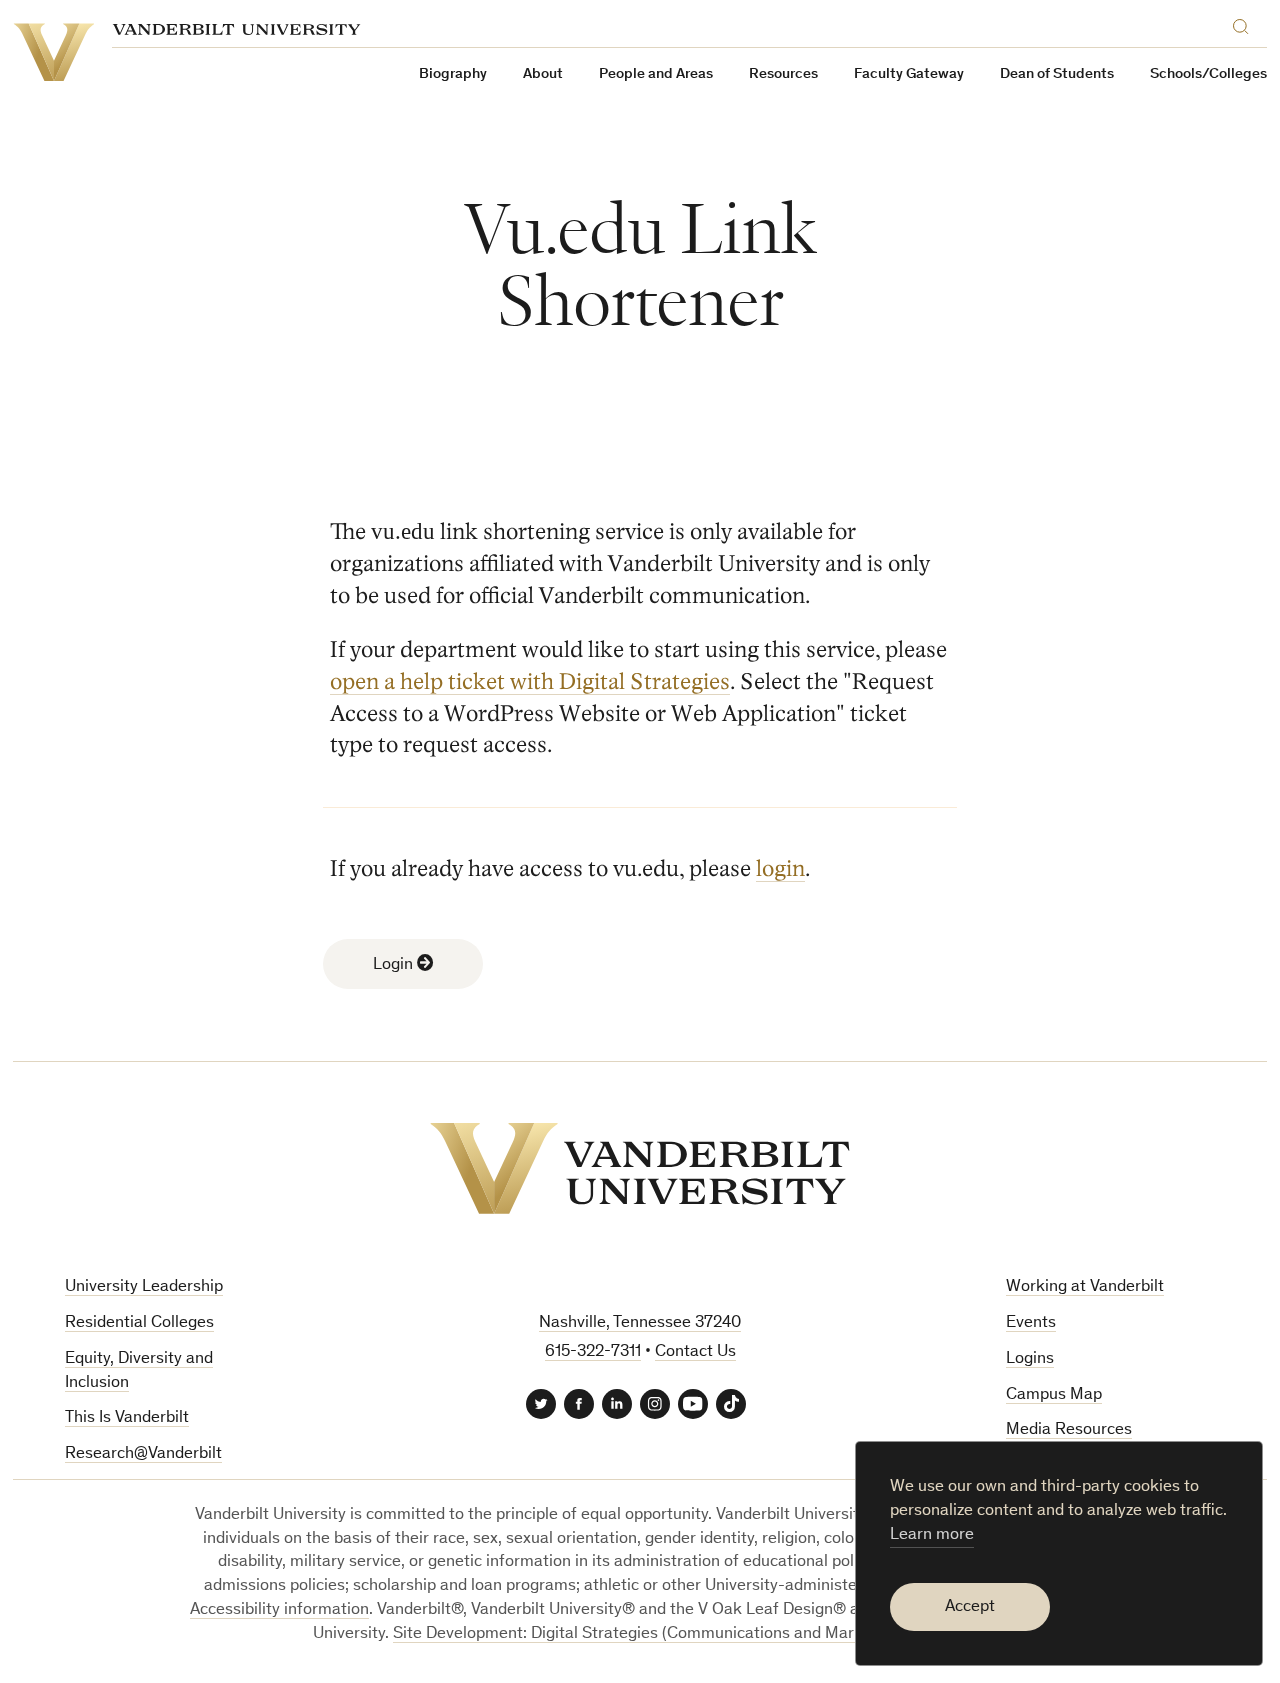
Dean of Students (1057, 74)
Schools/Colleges (1208, 74)
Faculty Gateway (909, 74)
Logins (1030, 1359)
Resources (783, 74)
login (780, 868)
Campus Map (1054, 1395)
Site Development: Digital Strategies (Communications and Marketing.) (651, 1634)
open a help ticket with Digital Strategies (530, 681)
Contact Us (695, 1352)
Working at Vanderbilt (1085, 1287)
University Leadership (144, 1287)
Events (1031, 1323)
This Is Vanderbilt (127, 1418)
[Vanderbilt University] (640, 1168)
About (543, 74)
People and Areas (656, 74)
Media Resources (1069, 1430)
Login (395, 965)
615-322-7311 (593, 1352)
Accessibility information (279, 1610)
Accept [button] (970, 1607)
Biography (453, 74)
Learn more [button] (932, 1535)
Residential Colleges (139, 1323)
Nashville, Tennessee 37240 (640, 1323)
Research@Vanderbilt (143, 1454)
